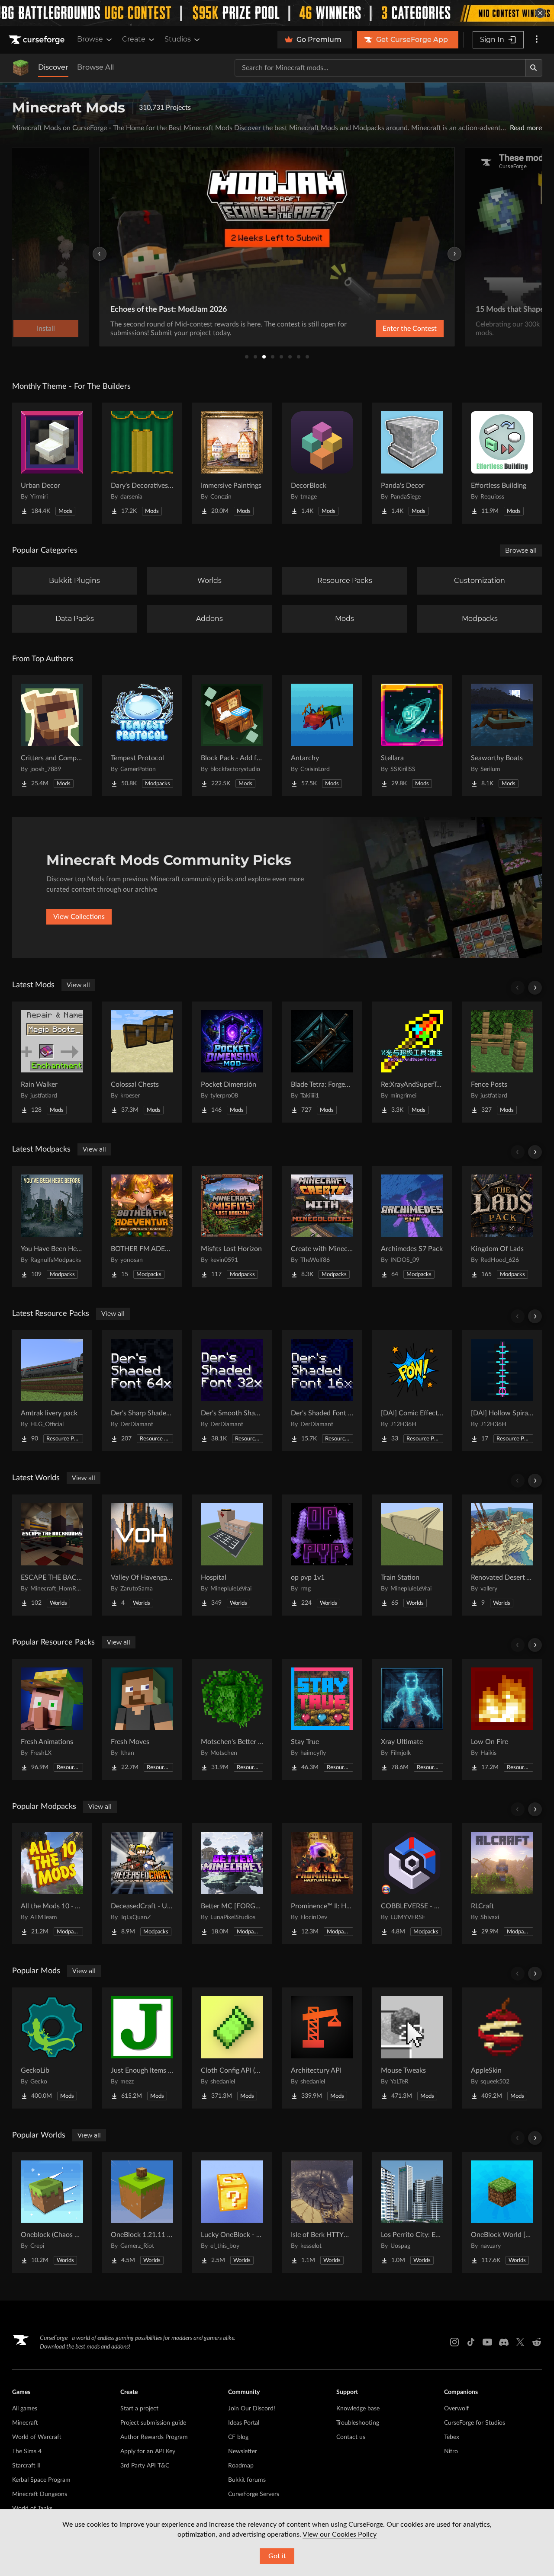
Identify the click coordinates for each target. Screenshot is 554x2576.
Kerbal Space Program (41, 2480)
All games (25, 2409)
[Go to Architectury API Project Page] (322, 2048)
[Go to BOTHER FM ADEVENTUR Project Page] (142, 1226)
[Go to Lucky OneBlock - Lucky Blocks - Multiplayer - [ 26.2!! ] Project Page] (232, 2212)
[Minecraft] (21, 68)
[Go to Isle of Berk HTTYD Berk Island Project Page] (322, 2212)
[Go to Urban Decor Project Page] (52, 463)
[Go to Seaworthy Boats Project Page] (502, 736)
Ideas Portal (244, 2423)
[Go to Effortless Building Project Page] (502, 463)
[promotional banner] (277, 13)
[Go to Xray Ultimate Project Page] (412, 1719)
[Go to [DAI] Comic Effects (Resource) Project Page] (412, 1391)
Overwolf (456, 2409)
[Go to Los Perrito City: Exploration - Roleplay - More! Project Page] (412, 2212)
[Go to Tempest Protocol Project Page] (142, 736)
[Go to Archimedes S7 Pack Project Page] (412, 1226)
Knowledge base (358, 2409)
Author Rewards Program (154, 2437)
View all (78, 985)
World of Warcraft (37, 2437)
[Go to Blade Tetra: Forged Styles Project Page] (322, 1062)
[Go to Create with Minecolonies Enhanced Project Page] (322, 1226)
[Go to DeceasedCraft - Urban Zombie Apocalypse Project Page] (142, 1884)
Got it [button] (277, 2556)
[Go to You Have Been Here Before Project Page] (52, 1226)
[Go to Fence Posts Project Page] (502, 1062)
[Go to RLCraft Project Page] (502, 1884)
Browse (90, 39)
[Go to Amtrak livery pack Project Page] (52, 1391)
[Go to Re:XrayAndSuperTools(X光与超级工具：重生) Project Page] (412, 1062)
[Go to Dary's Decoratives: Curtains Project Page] (142, 463)
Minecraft (25, 2423)
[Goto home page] (38, 40)
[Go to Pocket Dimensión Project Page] (232, 1062)
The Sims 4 (27, 2451)
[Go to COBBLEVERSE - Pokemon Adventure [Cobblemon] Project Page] (412, 1884)
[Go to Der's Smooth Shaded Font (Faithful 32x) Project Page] (232, 1391)
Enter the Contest (410, 329)
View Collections (79, 917)
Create (134, 39)
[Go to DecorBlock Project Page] (322, 463)
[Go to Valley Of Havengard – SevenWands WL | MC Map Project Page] (142, 1555)
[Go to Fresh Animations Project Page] (52, 1719)
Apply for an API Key (148, 2451)
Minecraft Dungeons (40, 2494)
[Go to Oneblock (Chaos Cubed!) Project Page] (52, 2212)
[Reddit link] (537, 2342)
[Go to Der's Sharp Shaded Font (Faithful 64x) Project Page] (142, 1391)
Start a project (139, 2409)
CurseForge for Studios (475, 2423)
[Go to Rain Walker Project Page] (52, 1062)
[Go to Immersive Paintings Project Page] (232, 463)
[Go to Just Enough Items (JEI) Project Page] (142, 2048)
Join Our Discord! (252, 2409)
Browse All (95, 67)
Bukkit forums (247, 2480)
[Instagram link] (454, 2342)
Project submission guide (153, 2423)
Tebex (452, 2437)
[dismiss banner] (540, 13)
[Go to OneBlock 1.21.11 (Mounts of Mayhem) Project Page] (142, 2212)
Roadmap (241, 2466)
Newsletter (243, 2451)
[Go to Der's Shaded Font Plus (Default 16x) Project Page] (322, 1391)
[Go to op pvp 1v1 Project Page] (322, 1555)
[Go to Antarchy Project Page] (322, 736)
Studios (178, 39)
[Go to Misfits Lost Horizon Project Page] (232, 1226)
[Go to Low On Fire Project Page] (502, 1719)
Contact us (351, 2437)
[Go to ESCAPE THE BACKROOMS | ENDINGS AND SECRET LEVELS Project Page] (52, 1555)
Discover (53, 67)
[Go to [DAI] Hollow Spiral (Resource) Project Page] (502, 1391)
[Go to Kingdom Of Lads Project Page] (502, 1226)
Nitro (451, 2451)
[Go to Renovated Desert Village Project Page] (502, 1555)
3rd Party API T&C (145, 2466)
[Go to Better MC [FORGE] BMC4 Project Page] (232, 1884)
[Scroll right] (535, 988)
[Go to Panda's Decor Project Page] (412, 463)
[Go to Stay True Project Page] (322, 1719)
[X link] (520, 2342)
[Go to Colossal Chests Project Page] (142, 1062)
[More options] (537, 40)
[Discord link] (504, 2342)
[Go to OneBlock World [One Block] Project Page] (502, 2212)
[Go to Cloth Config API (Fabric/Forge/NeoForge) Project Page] (232, 2048)
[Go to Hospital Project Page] (232, 1555)
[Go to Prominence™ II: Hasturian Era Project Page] (322, 1884)
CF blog (238, 2437)
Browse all (521, 550)
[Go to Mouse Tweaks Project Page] (412, 2048)
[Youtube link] (487, 2342)
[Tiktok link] (471, 2342)
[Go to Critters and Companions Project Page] (52, 736)
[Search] (534, 68)
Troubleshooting (358, 2423)
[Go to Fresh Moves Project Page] (142, 1719)
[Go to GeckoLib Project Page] (52, 2048)
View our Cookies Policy (340, 2534)
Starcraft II (26, 2466)
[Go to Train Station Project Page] (412, 1555)
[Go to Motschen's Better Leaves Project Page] (232, 1719)
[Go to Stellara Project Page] (412, 736)
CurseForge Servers (254, 2494)
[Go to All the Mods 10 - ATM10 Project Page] (52, 1884)
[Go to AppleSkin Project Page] (502, 2048)
